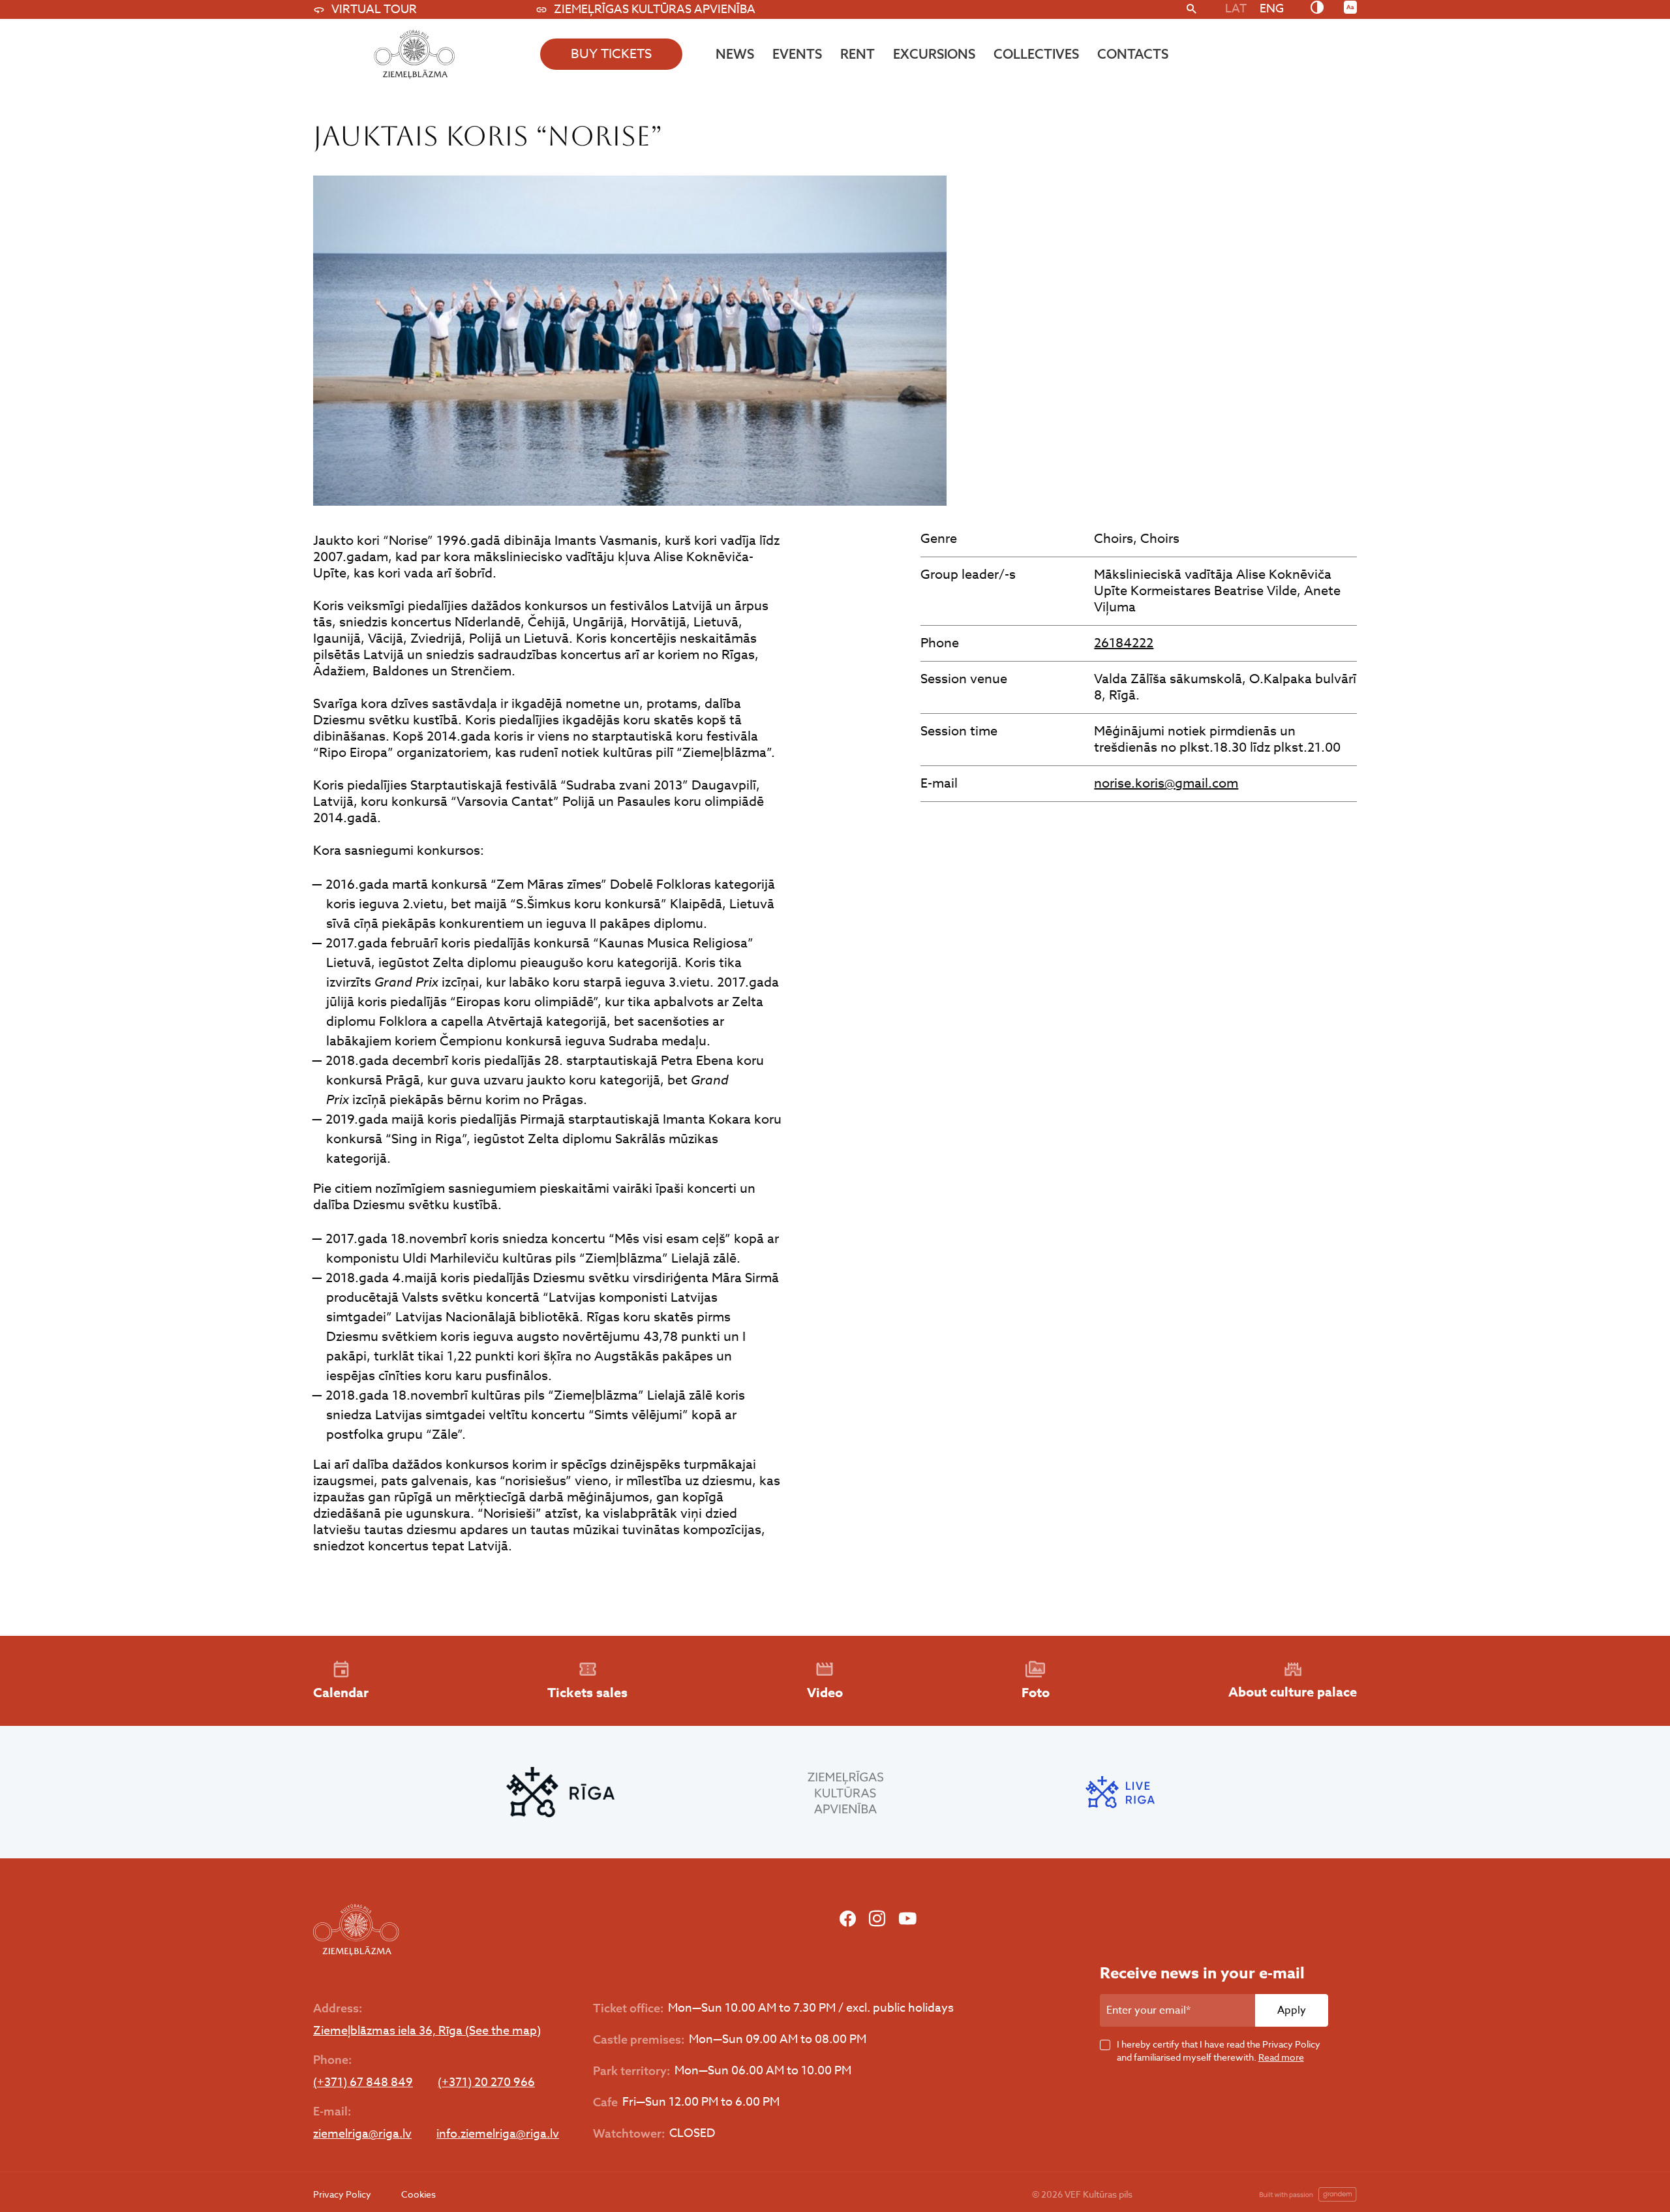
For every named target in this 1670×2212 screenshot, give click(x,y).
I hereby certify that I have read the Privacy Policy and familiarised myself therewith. (1219, 2051)
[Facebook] (848, 1919)
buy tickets (611, 54)
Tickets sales (587, 1692)
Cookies (418, 2194)
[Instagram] (877, 1919)
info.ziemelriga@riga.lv (498, 2134)
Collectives (1036, 54)
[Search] (1192, 10)
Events (797, 54)
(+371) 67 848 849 (363, 2083)
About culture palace (1293, 1692)
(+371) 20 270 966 (486, 2083)
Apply (1292, 2010)
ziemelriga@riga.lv (362, 2134)
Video (825, 1692)
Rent (858, 54)
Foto (1036, 1692)
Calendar (341, 1692)
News (735, 54)
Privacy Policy (342, 2194)
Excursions (934, 54)
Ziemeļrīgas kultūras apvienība (655, 9)
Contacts (1133, 54)
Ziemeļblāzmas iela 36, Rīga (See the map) (427, 2031)
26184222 (1124, 643)
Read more (1281, 2057)
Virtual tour (374, 9)
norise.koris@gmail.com (1166, 783)
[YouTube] (907, 1919)
